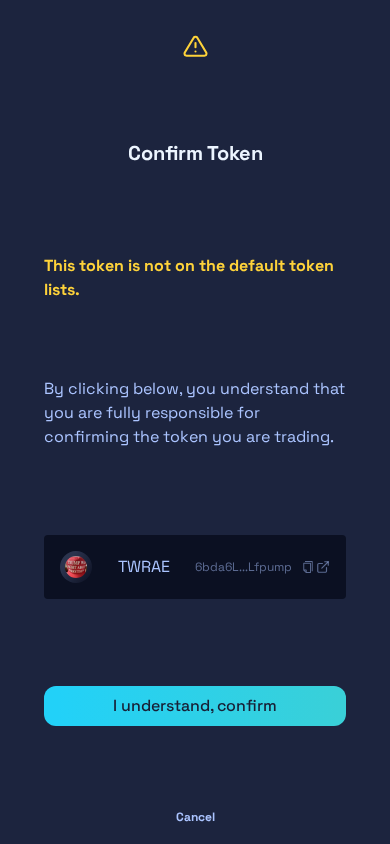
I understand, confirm (195, 705)
